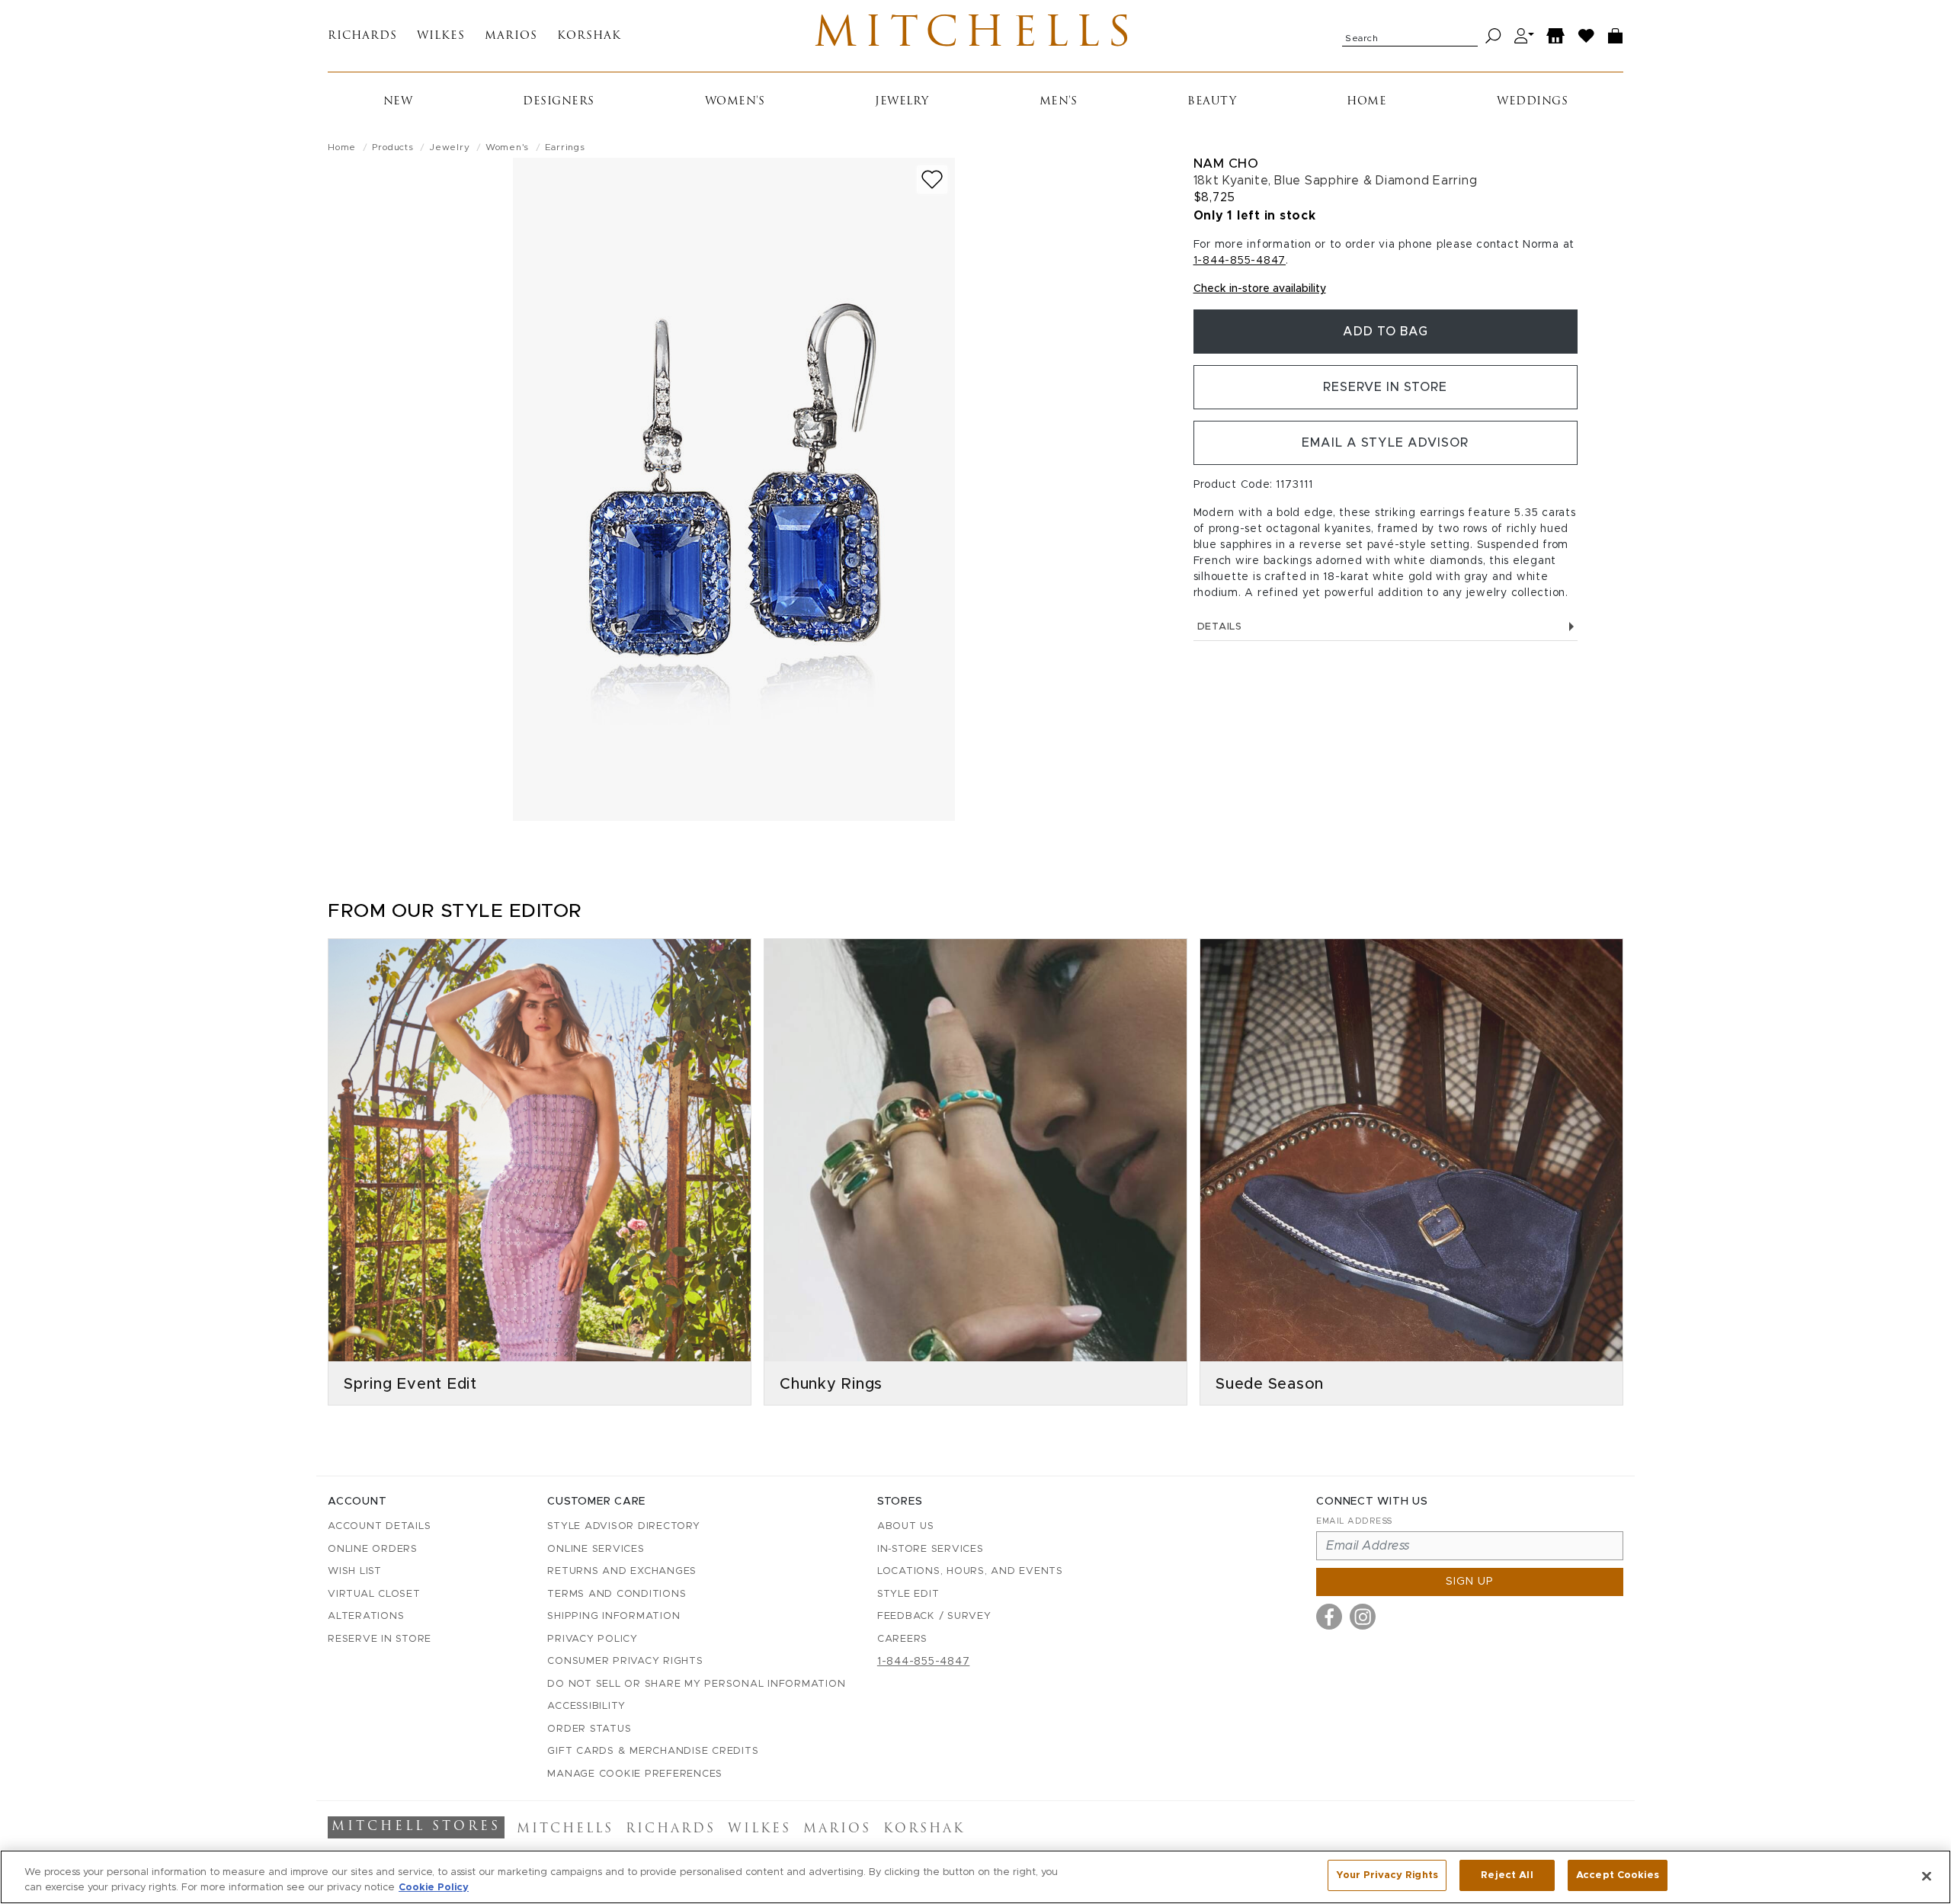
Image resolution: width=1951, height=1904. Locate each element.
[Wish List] (1587, 36)
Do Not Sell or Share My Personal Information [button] (696, 1684)
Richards (362, 36)
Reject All (1507, 1875)
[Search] (1493, 36)
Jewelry (902, 102)
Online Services (596, 1549)
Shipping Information (613, 1616)
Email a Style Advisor (1385, 443)
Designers (559, 102)
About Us (906, 1526)
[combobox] (1410, 36)
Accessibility (586, 1706)
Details (1220, 627)
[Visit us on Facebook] (1329, 1617)
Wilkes (441, 36)
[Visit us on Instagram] (1363, 1617)
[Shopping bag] (1616, 36)
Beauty (1212, 102)
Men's (1059, 102)
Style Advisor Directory (623, 1526)
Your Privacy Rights (1387, 1875)
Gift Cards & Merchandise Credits (653, 1751)
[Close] (1927, 1876)
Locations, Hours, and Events (970, 1571)
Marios (511, 36)
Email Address (1354, 1521)
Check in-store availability (1260, 289)
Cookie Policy (434, 1888)
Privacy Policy (593, 1639)
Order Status (589, 1729)
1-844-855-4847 (1240, 261)
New (398, 102)
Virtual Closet (374, 1594)
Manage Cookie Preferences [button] (635, 1774)
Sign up (1470, 1582)
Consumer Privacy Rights (625, 1661)
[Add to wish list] (932, 180)
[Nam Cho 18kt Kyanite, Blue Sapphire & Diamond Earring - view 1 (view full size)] (734, 489)
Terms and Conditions (617, 1594)
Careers (902, 1639)
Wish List (355, 1571)
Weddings (1532, 102)
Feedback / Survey (934, 1616)
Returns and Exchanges (622, 1571)
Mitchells (976, 36)
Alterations (366, 1616)
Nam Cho (1226, 163)
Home (1366, 102)
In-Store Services (931, 1549)
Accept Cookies (1618, 1875)
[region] (975, 1877)
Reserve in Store (1385, 387)
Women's (735, 102)
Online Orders (373, 1549)
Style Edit (908, 1594)
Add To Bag (1386, 332)
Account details (379, 1526)
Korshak (589, 36)
